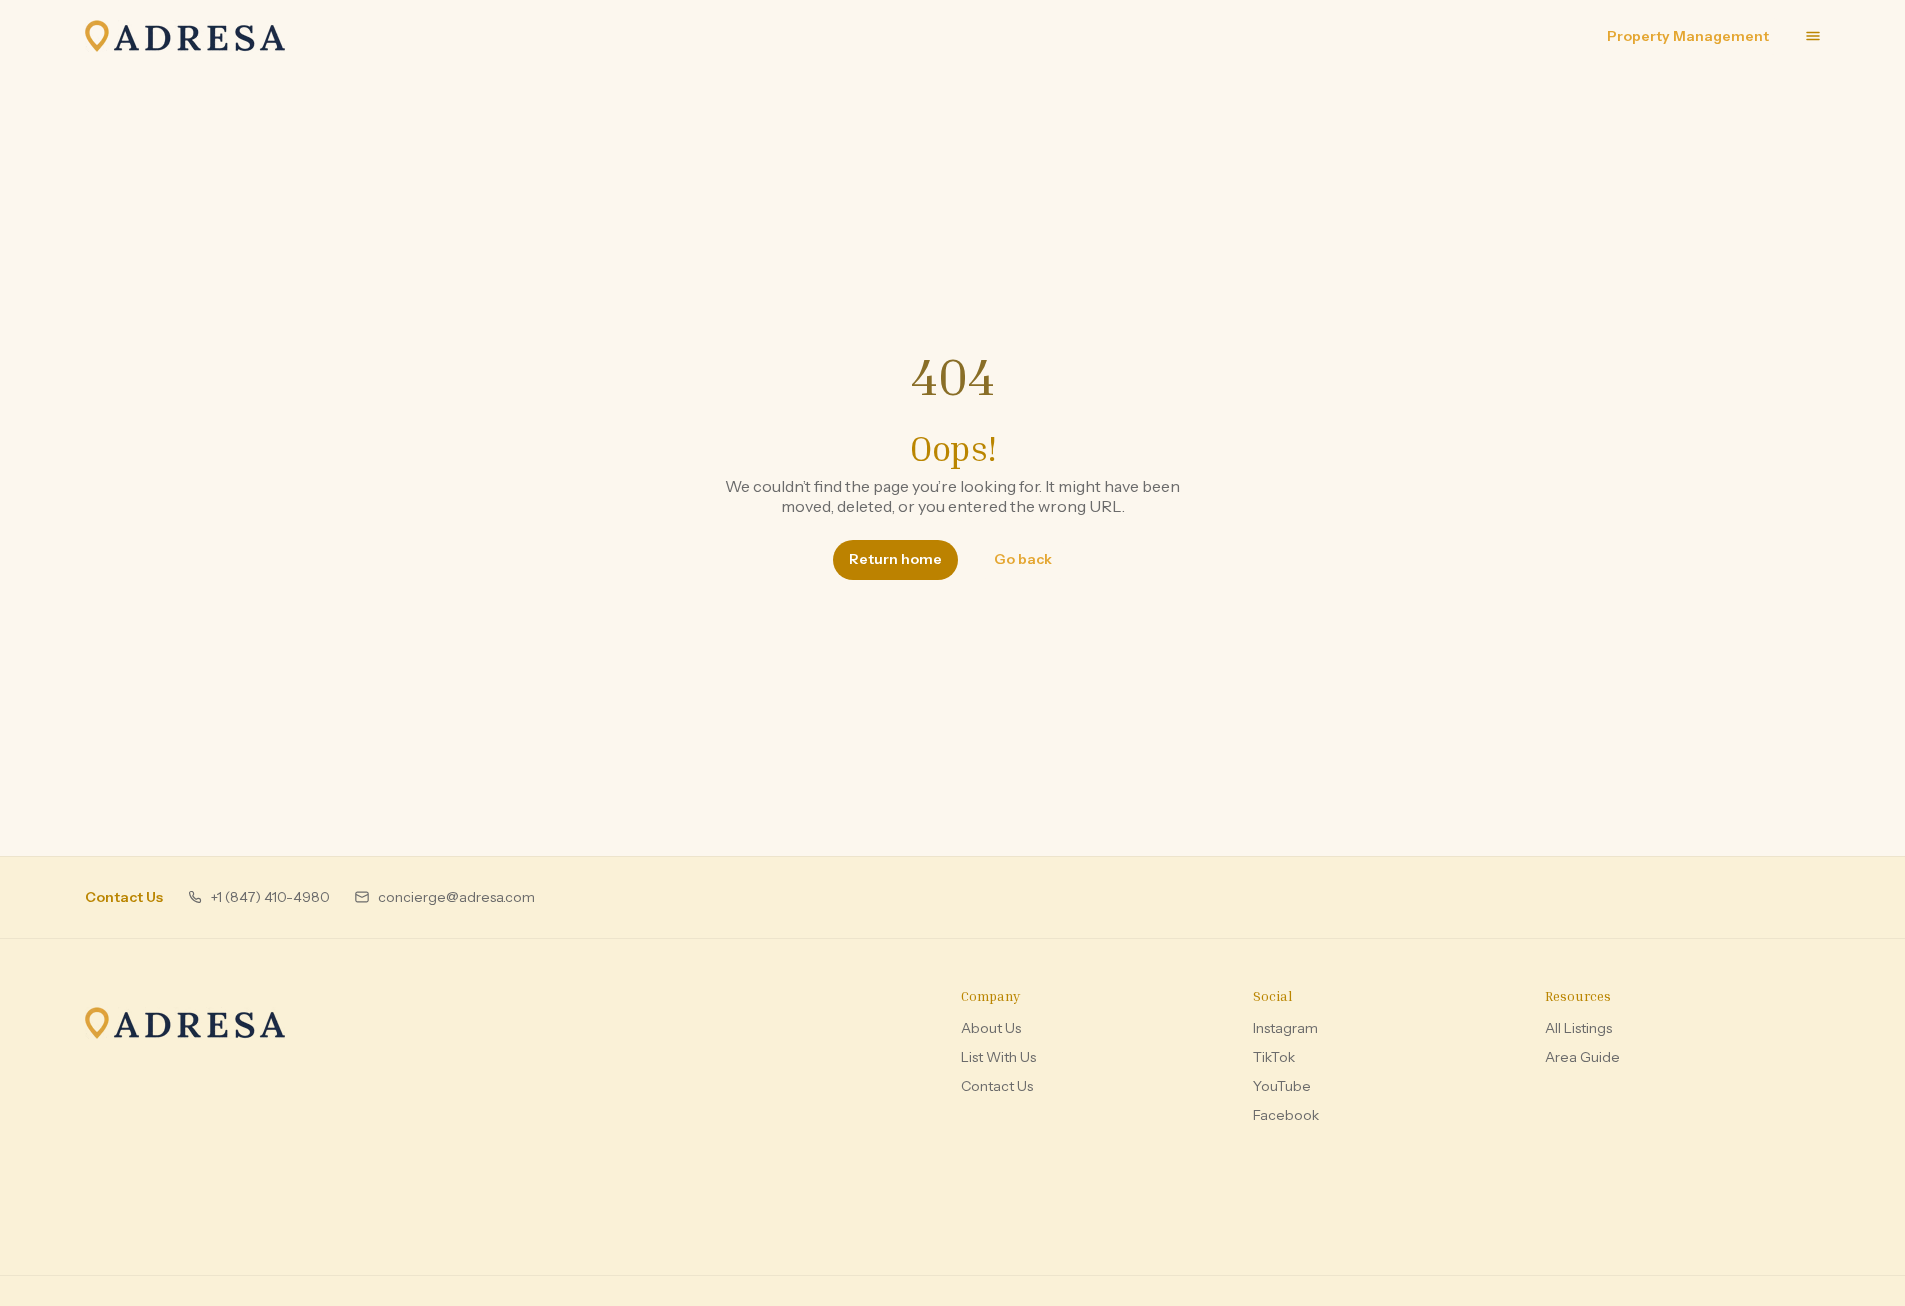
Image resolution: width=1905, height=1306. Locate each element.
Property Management (1688, 36)
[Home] (185, 1023)
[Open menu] (1813, 36)
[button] (258, 897)
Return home (895, 559)
